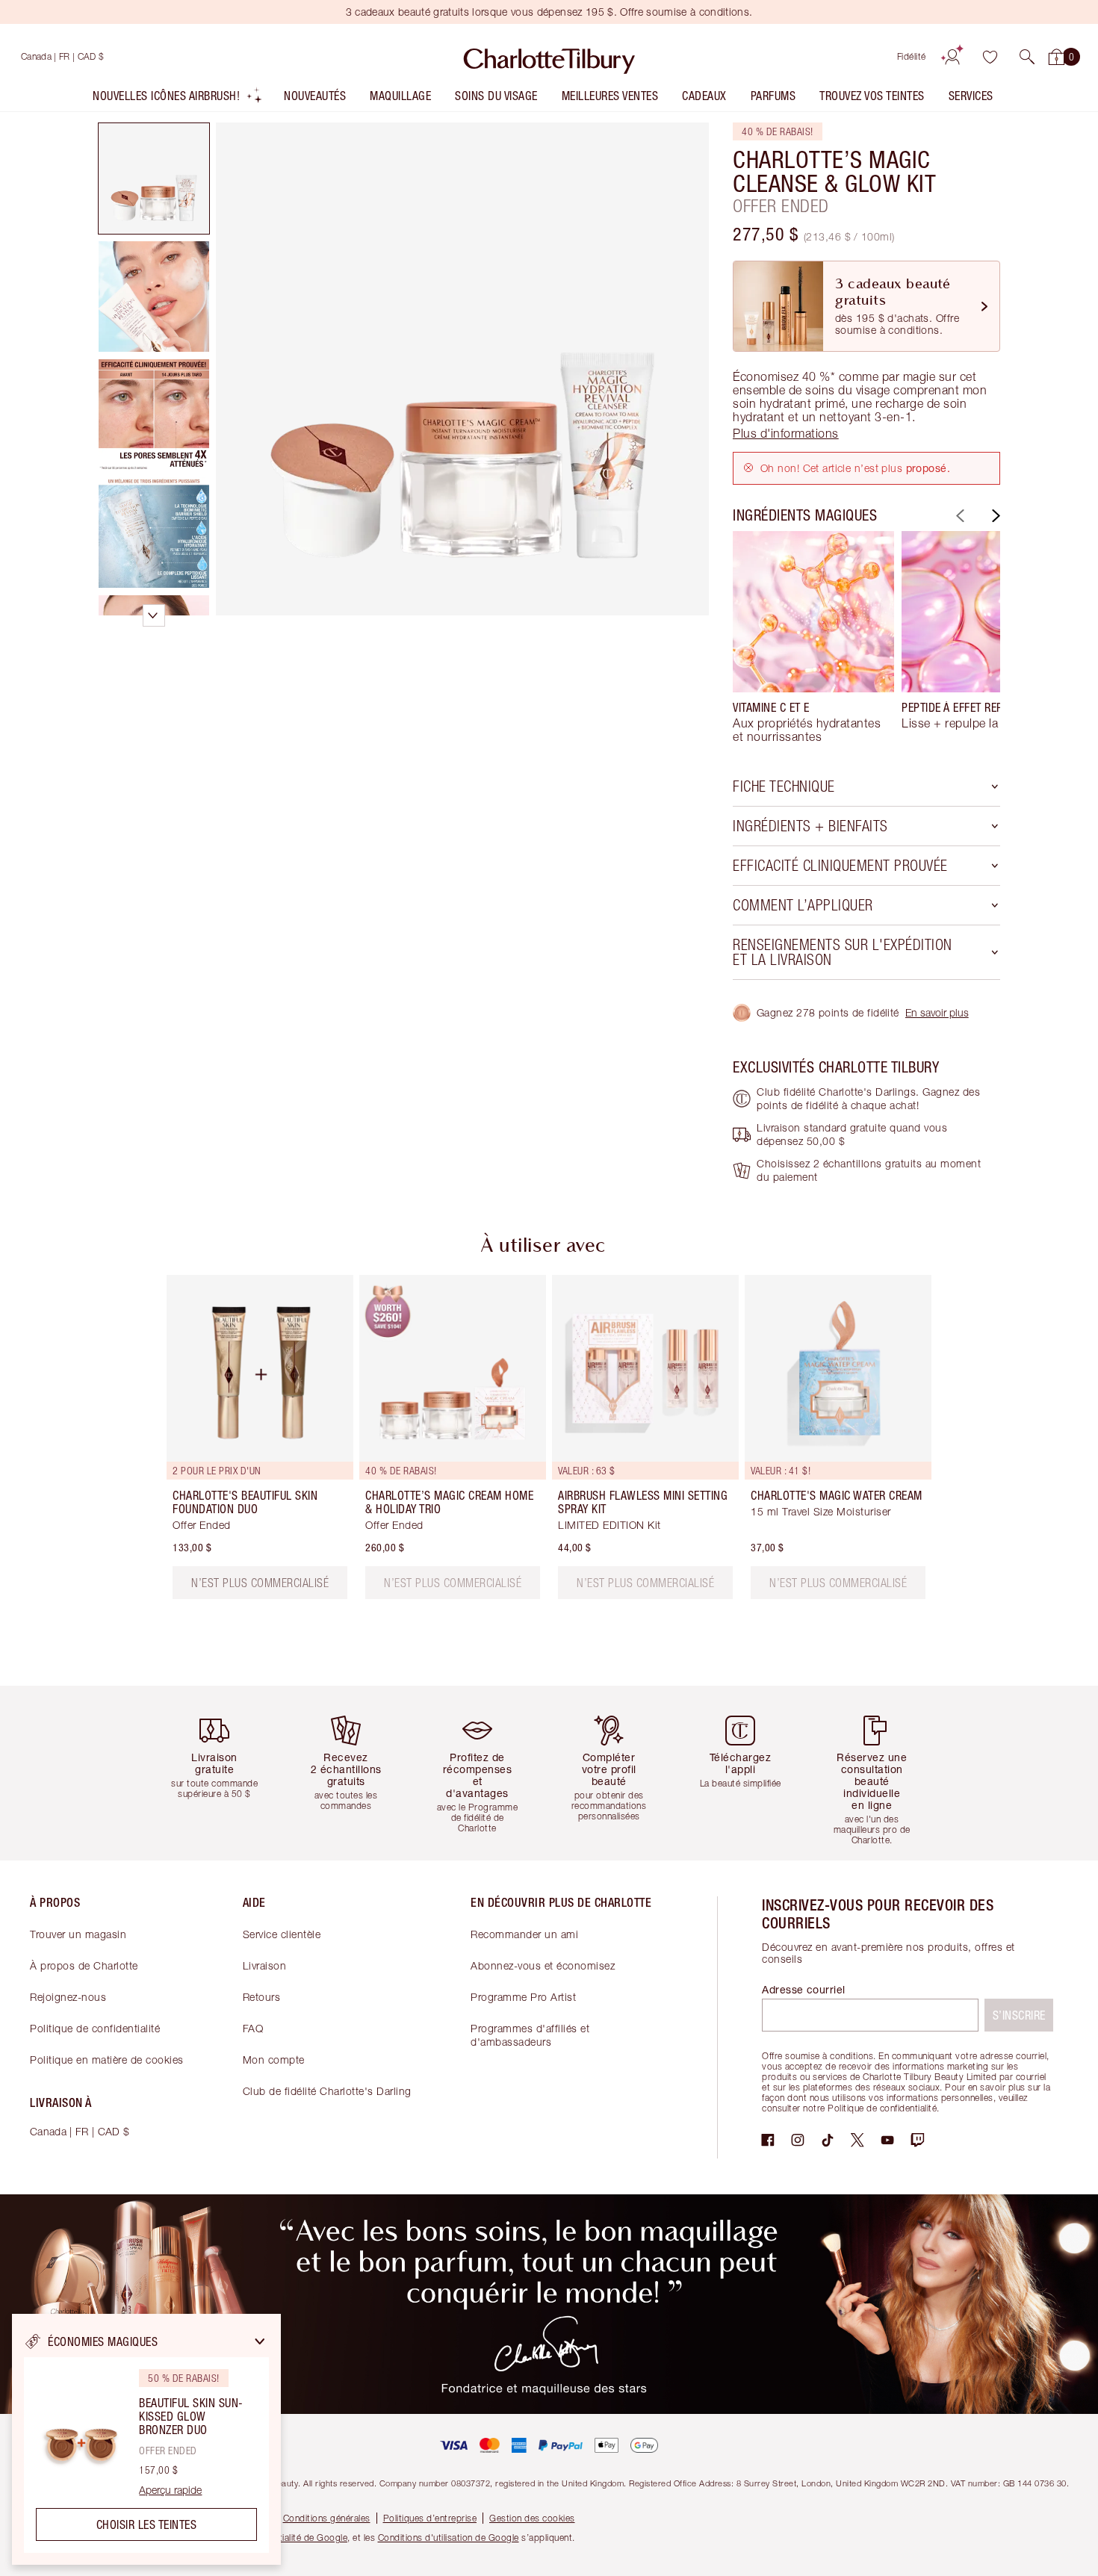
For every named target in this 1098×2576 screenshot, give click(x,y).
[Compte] (952, 57)
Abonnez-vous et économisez (543, 1965)
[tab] (154, 179)
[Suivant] (994, 516)
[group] (813, 637)
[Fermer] (260, 2341)
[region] (146, 2439)
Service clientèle (282, 1934)
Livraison (265, 1965)
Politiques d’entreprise (430, 2518)
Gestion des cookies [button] (532, 2518)
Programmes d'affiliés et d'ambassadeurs (530, 2035)
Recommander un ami (524, 1934)
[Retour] (958, 516)
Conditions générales (327, 2518)
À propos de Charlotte (84, 1965)
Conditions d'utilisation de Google (449, 2538)
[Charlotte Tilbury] (549, 57)
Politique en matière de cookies (107, 2060)
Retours (262, 1997)
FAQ (253, 2028)
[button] (1027, 57)
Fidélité (912, 56)
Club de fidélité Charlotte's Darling (327, 2091)
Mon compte (274, 2060)
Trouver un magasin (78, 1934)
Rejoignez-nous (68, 1997)
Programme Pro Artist (523, 1997)
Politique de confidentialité (95, 2028)
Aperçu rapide (170, 2490)
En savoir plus (937, 1012)
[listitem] (178, 99)
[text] (453, 1583)
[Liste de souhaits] (990, 57)
